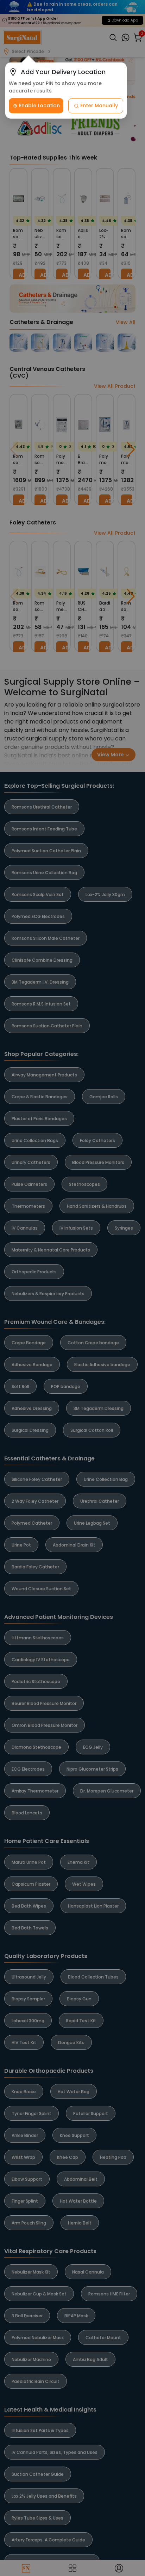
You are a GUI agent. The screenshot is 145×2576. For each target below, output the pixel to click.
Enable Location (39, 106)
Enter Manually (98, 106)
